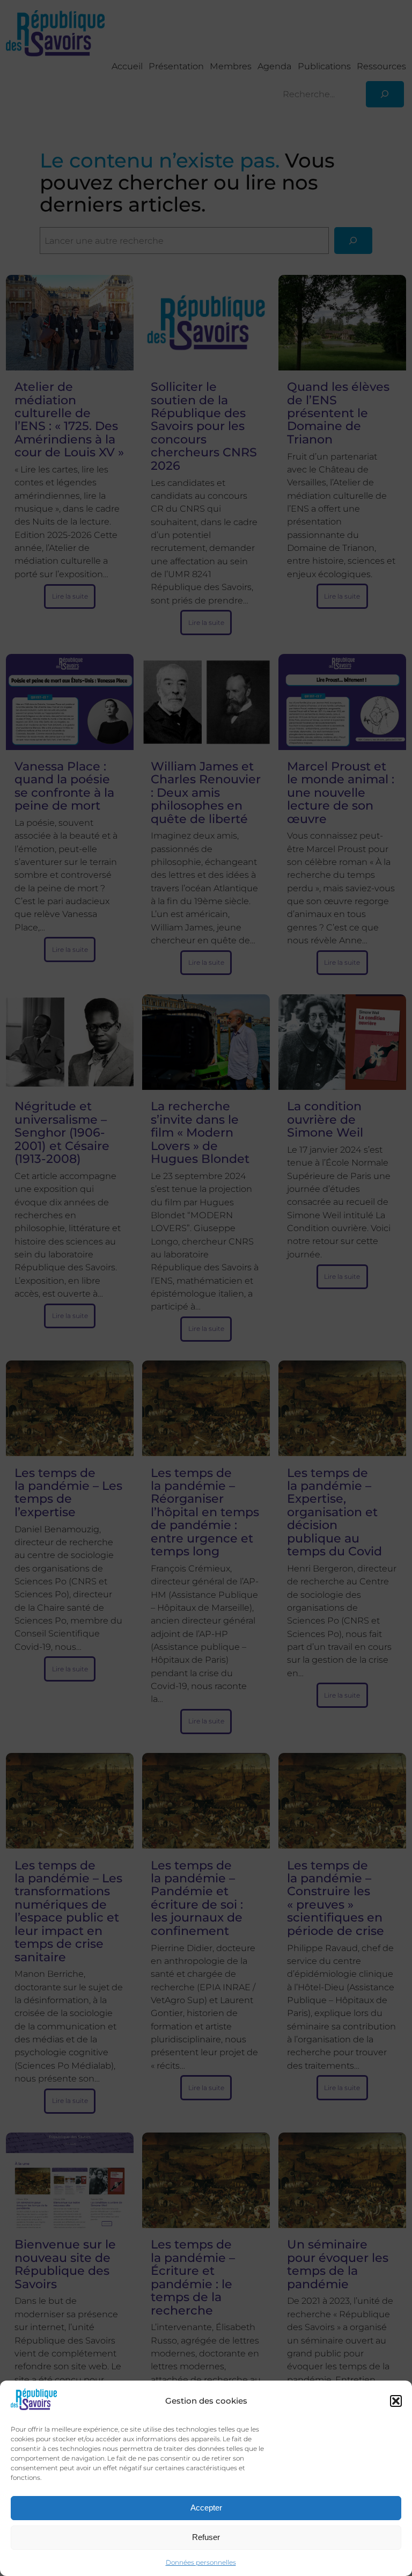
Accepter (206, 2508)
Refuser (206, 2537)
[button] (396, 2401)
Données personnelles (201, 2562)
